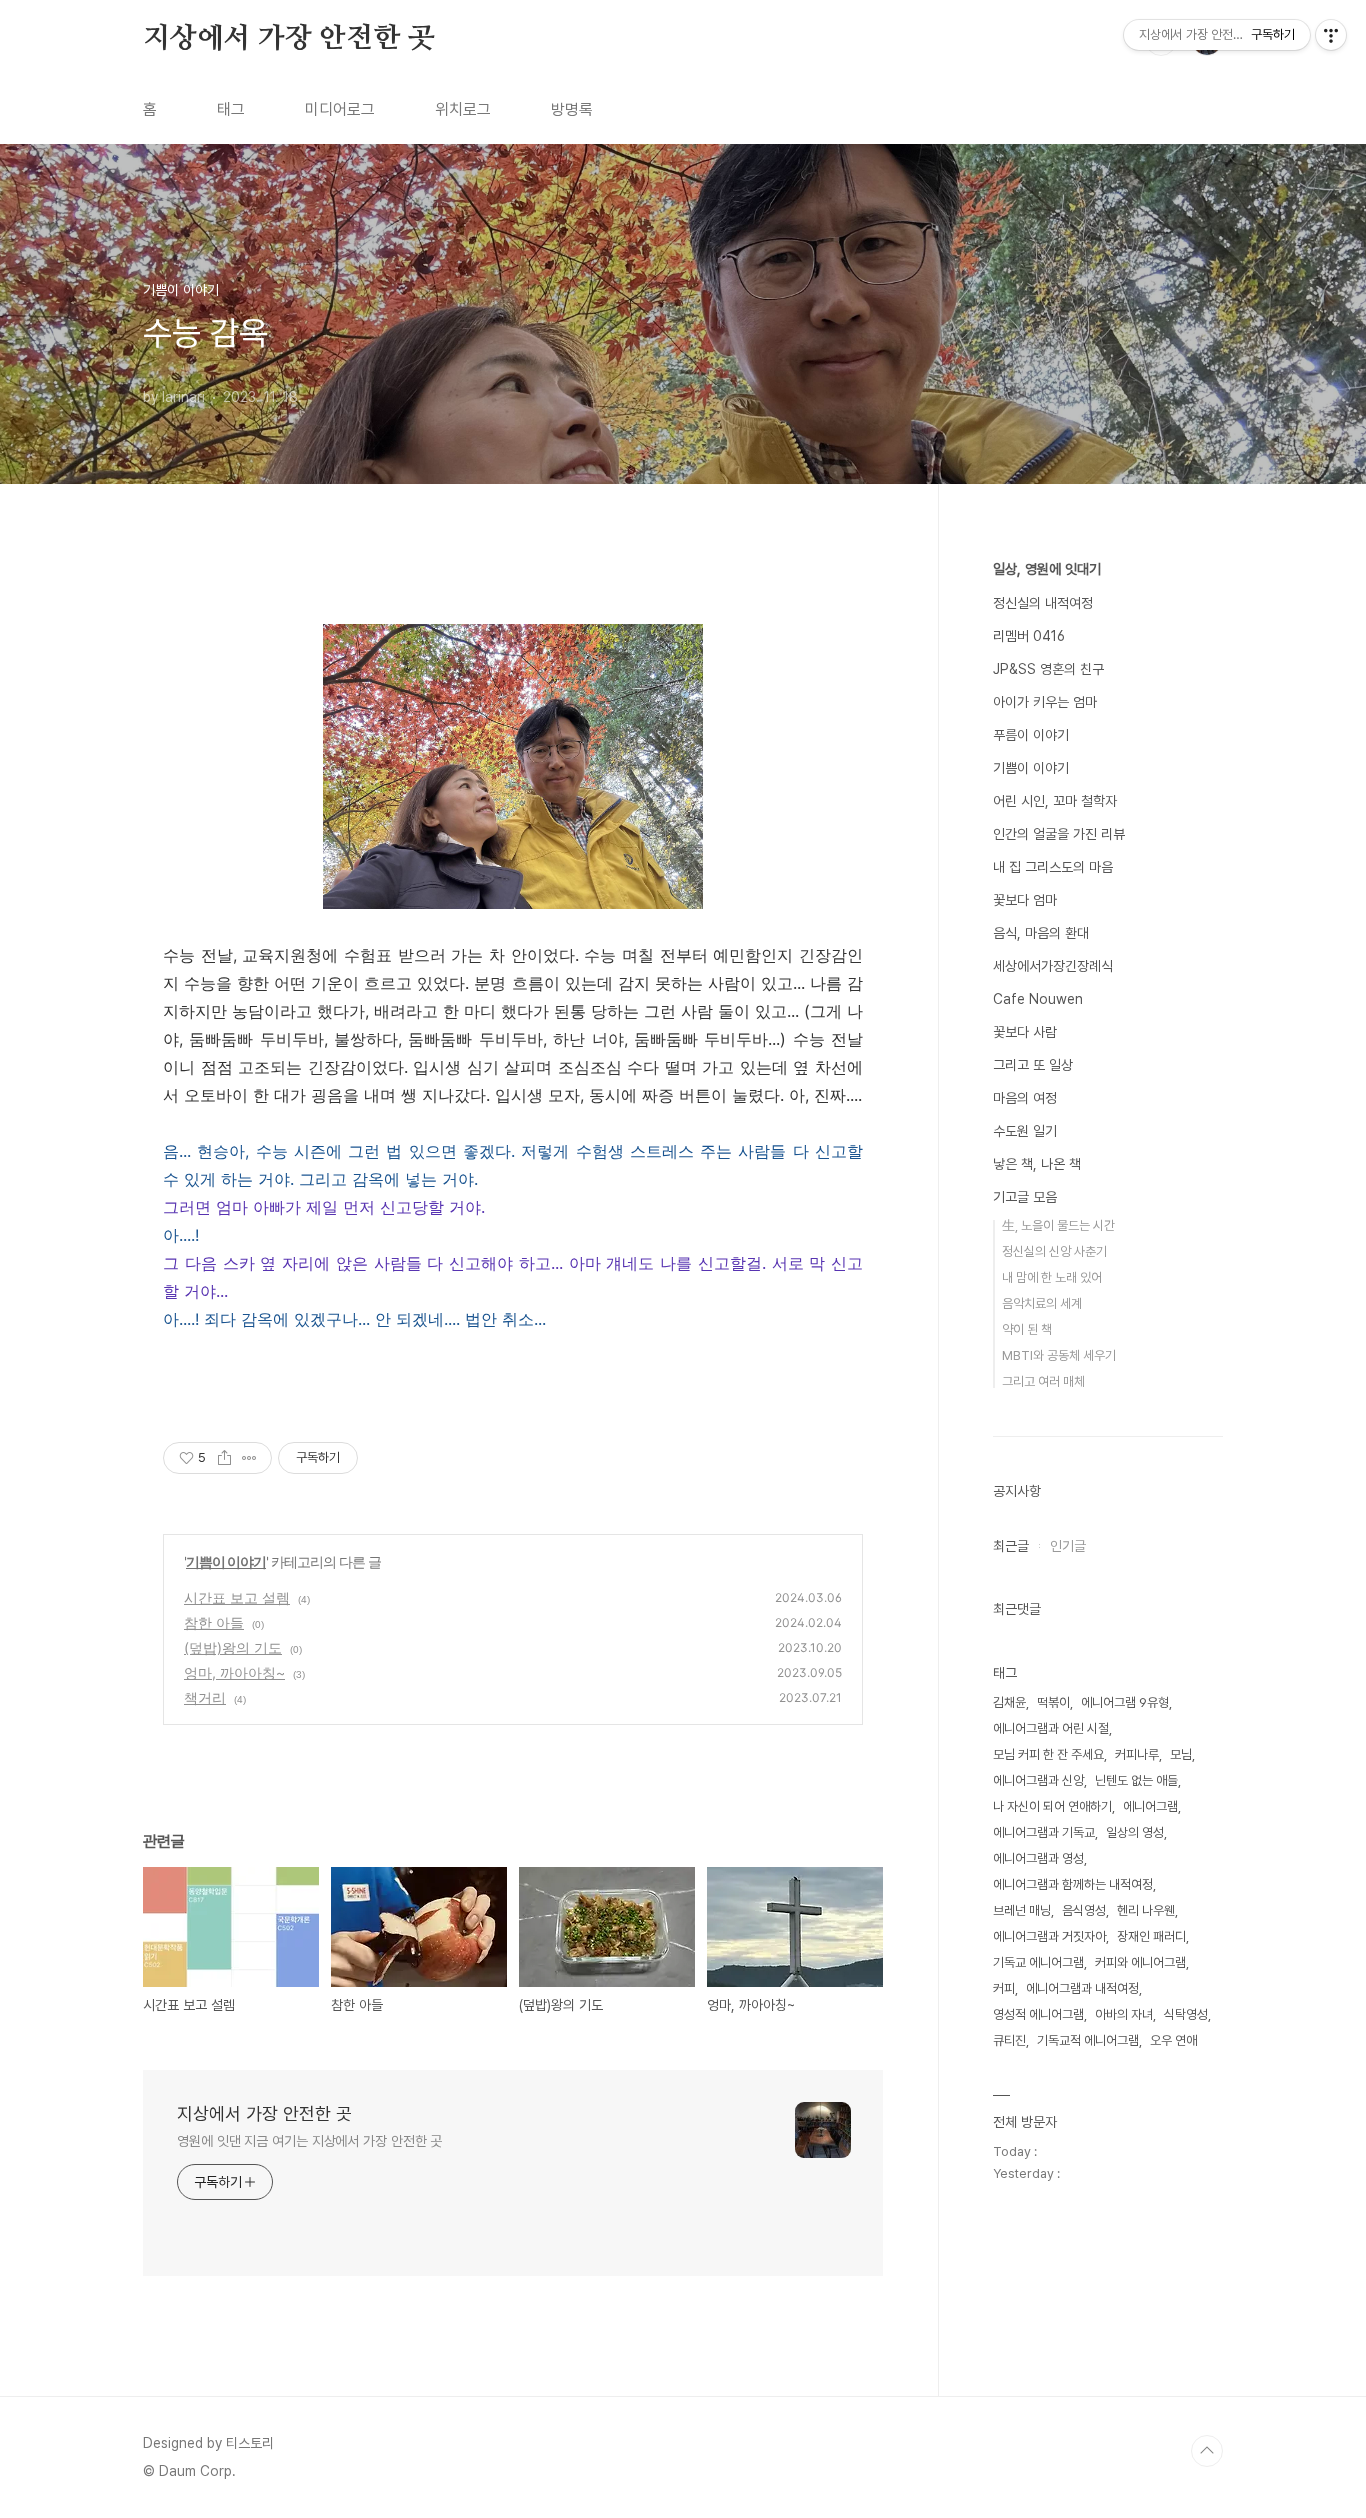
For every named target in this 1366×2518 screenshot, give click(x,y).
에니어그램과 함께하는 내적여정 (1073, 1884)
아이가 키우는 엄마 (1045, 702)
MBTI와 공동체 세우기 (1059, 1355)
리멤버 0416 (1029, 636)
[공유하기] (224, 1458)
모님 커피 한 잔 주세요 (1048, 1754)
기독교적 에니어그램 (1088, 2040)
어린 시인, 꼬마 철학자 (1055, 801)
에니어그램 (1150, 1806)
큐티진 (1009, 2040)
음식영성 (1084, 1910)
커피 (1004, 1988)
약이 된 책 (1027, 1329)
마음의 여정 (1025, 1098)
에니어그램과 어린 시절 (1051, 1728)
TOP (1207, 2451)
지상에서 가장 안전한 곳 (288, 39)
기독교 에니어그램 (1038, 1962)
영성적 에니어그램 (1038, 2014)
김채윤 (1009, 1702)
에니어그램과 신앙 (1038, 1780)
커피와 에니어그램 (1140, 1962)
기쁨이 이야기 (226, 1561)
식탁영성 (1186, 2014)
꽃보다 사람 (1025, 1032)
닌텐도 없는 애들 (1136, 1780)
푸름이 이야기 (1031, 735)
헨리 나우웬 (1146, 1910)
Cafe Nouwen (1038, 999)
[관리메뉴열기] (1331, 35)
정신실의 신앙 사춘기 (1054, 1251)
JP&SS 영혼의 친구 (1048, 669)
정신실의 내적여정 (1043, 603)
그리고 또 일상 (1033, 1065)
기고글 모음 (1025, 1197)
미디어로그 (340, 109)
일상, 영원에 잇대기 (1047, 569)
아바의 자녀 (1124, 2014)
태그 (231, 109)
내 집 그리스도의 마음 (1053, 867)
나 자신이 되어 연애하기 (1052, 1806)
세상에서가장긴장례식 (1053, 966)
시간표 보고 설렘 (237, 1597)
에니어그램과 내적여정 (1082, 1988)
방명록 (572, 109)
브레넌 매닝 (1022, 1910)
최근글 (1011, 1546)
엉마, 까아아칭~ (234, 1672)
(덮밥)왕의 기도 (233, 1647)
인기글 (1068, 1546)
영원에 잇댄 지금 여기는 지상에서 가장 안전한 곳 (309, 2141)
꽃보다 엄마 (1025, 900)
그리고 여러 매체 (1043, 1381)
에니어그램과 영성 (1038, 1858)
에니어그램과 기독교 (1044, 1832)
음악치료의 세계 (1042, 1303)
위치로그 (463, 109)
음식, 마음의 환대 (1041, 933)
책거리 (205, 1697)
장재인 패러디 (1151, 1936)
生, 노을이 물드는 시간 (1058, 1225)
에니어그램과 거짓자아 (1049, 1936)
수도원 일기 (1025, 1131)
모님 (1181, 1754)
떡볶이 (1053, 1702)
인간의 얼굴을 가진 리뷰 (1059, 834)
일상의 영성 (1135, 1832)
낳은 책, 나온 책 (1037, 1164)
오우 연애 (1173, 2040)
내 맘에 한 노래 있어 (1052, 1277)
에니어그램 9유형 (1125, 1702)
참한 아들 (214, 1622)
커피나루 (1137, 1754)
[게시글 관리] (249, 1458)
